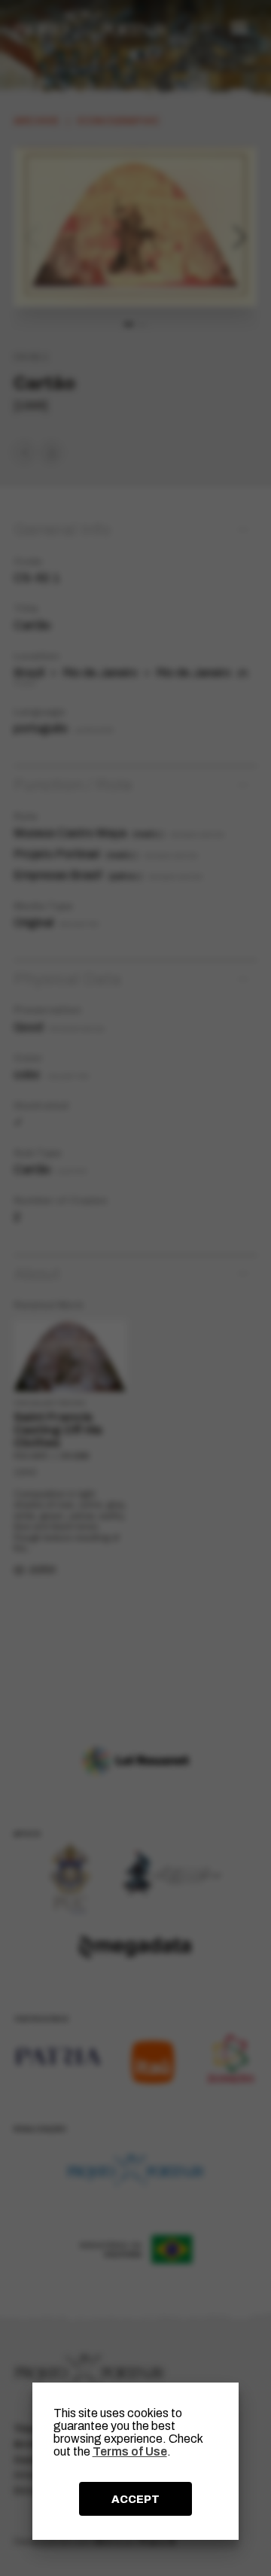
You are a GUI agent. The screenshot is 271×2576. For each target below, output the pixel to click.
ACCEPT (135, 2499)
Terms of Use (130, 2451)
